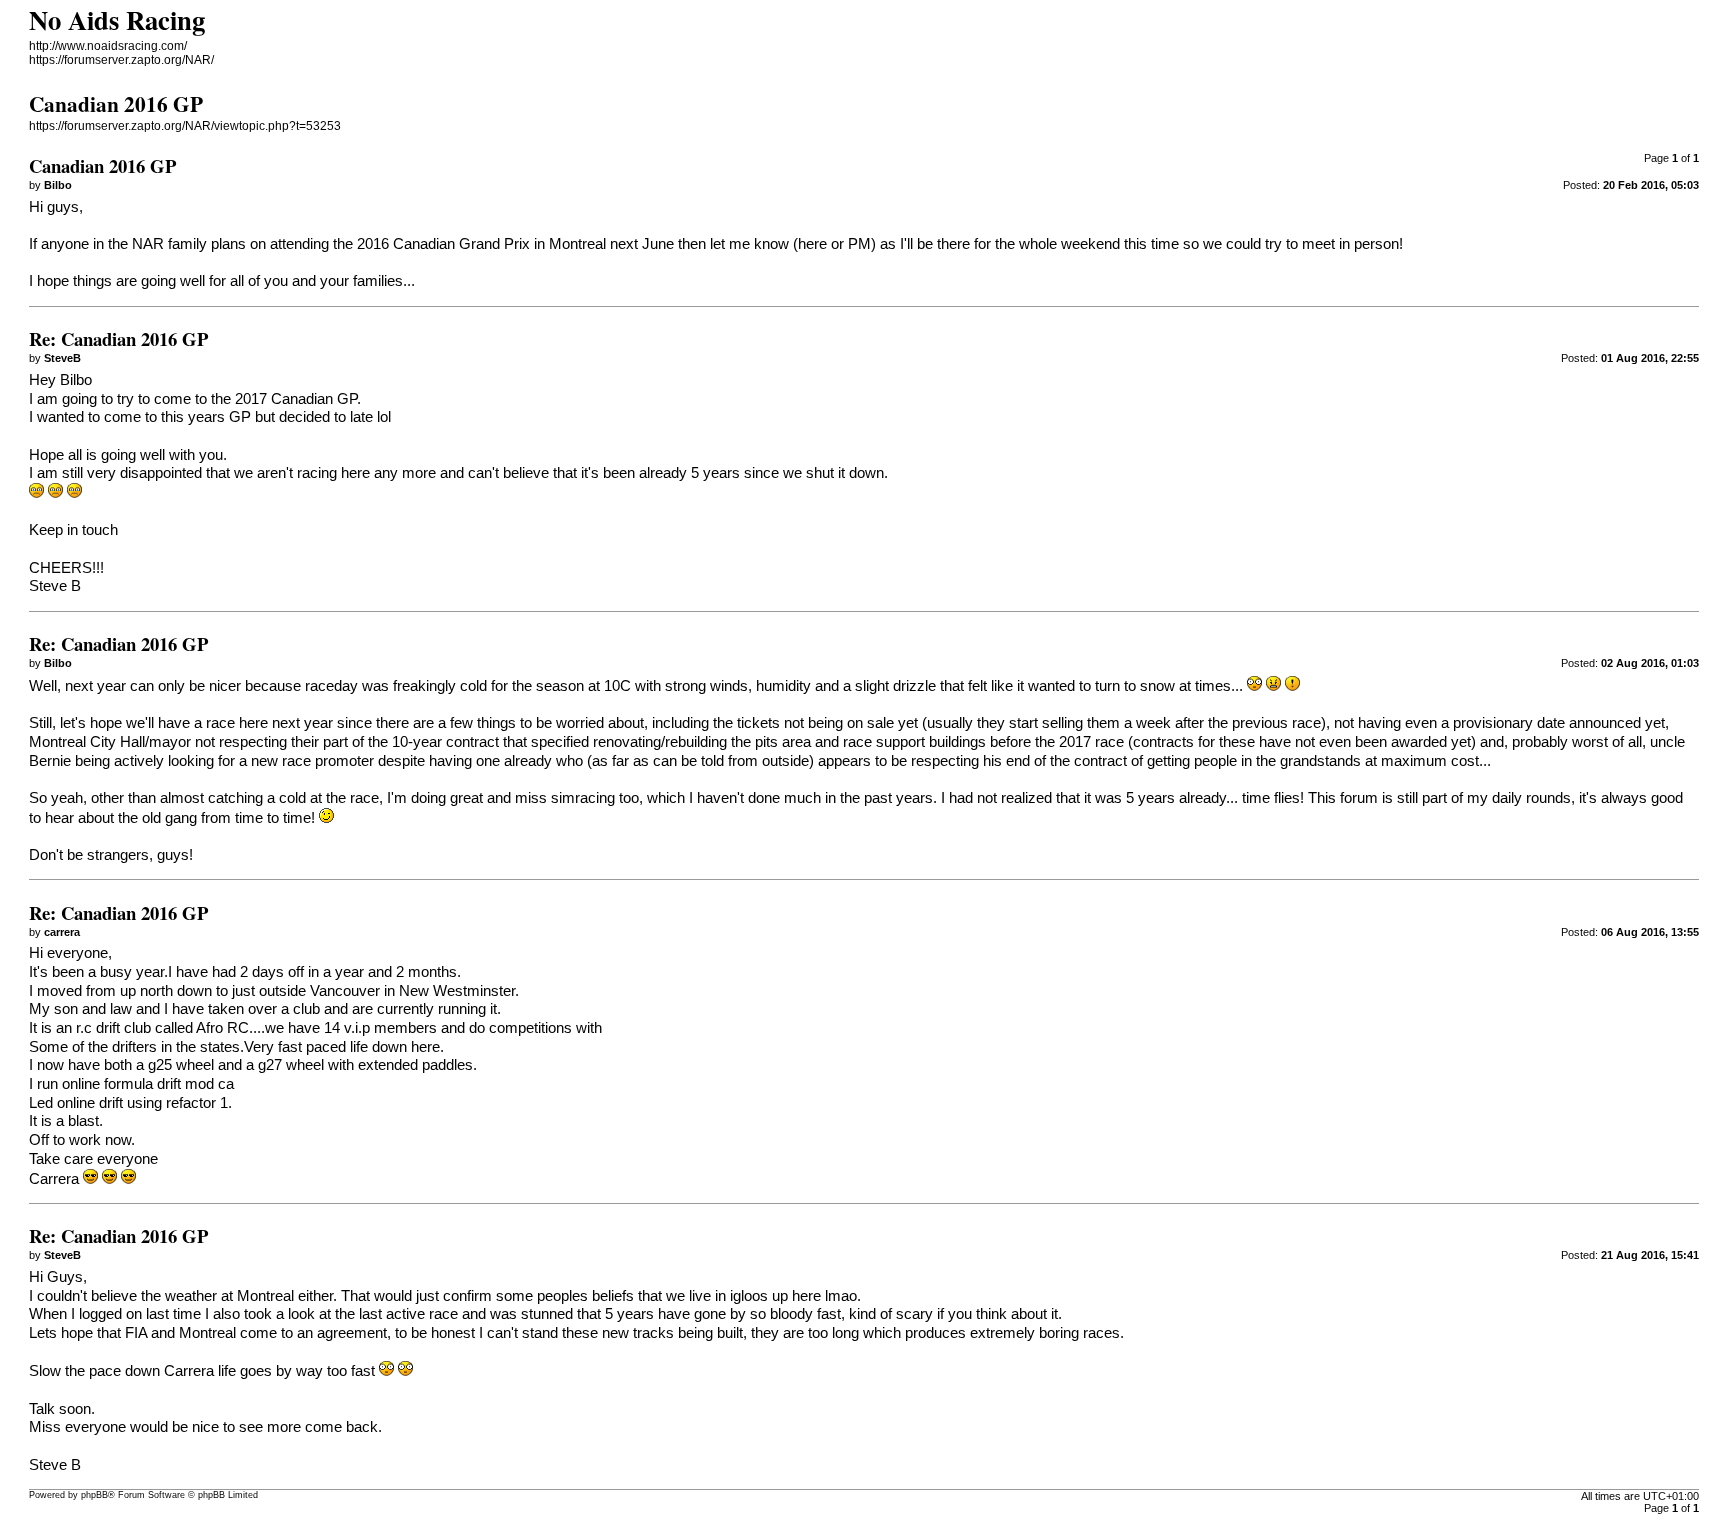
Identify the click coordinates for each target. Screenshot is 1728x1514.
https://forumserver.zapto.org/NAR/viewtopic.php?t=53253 (185, 126)
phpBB (94, 1495)
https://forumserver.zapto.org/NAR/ (121, 60)
